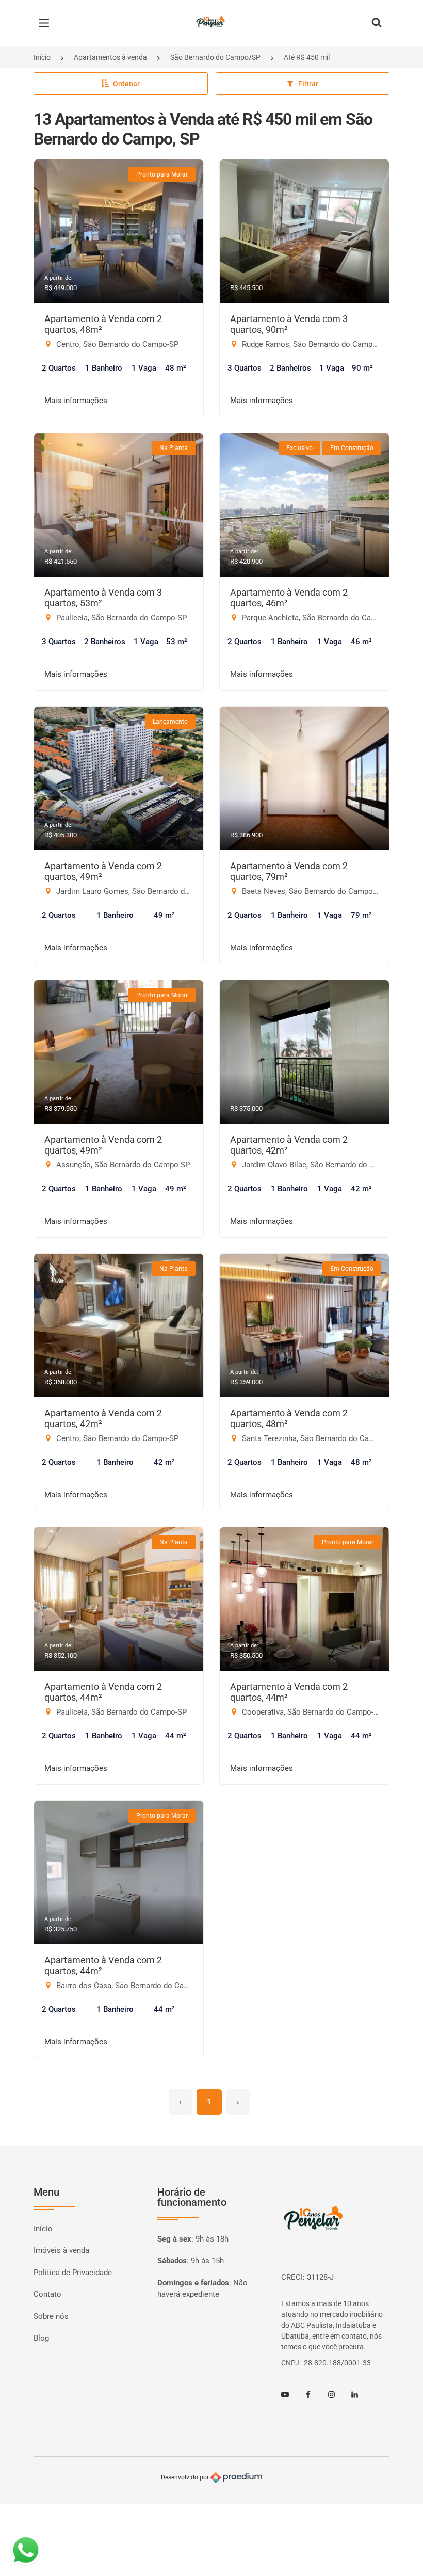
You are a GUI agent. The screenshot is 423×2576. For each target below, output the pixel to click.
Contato (47, 2294)
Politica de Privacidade (73, 2273)
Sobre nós (51, 2316)
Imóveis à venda (61, 2250)
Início (42, 57)
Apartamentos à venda (110, 57)
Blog (41, 2338)
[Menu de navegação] (46, 23)
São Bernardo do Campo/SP (215, 57)
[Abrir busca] (377, 23)
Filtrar (308, 84)
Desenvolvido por (186, 2477)
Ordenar (126, 84)
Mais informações (76, 401)
